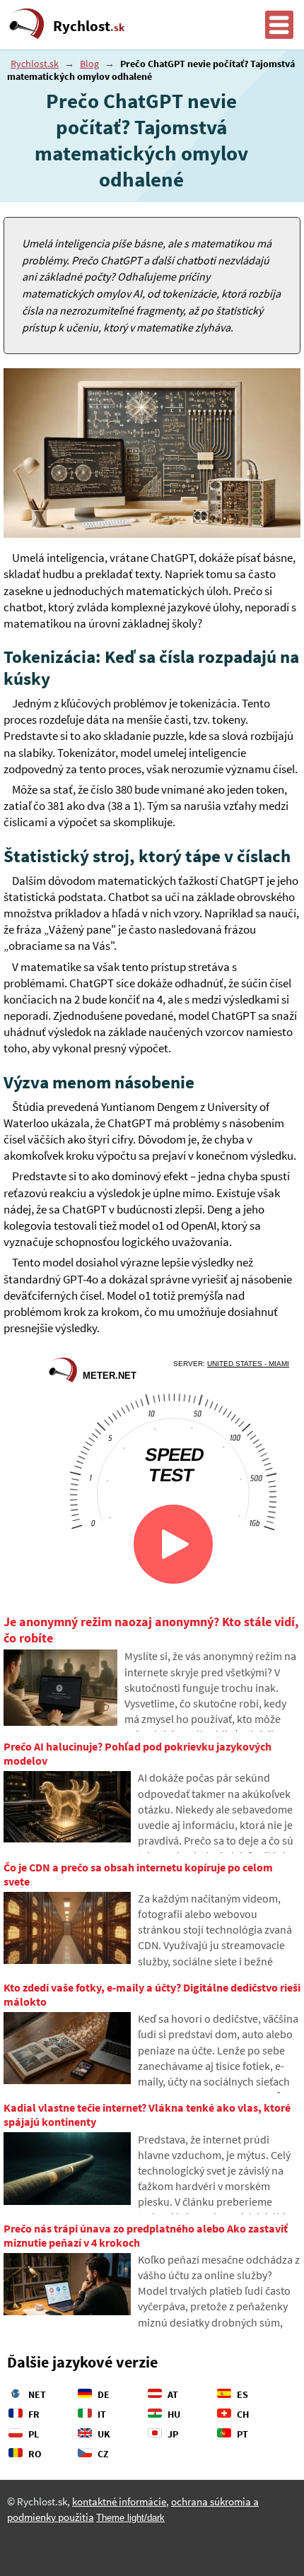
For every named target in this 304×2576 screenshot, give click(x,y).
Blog (89, 64)
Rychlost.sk (35, 64)
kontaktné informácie (119, 2502)
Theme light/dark (130, 2518)
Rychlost (89, 26)
